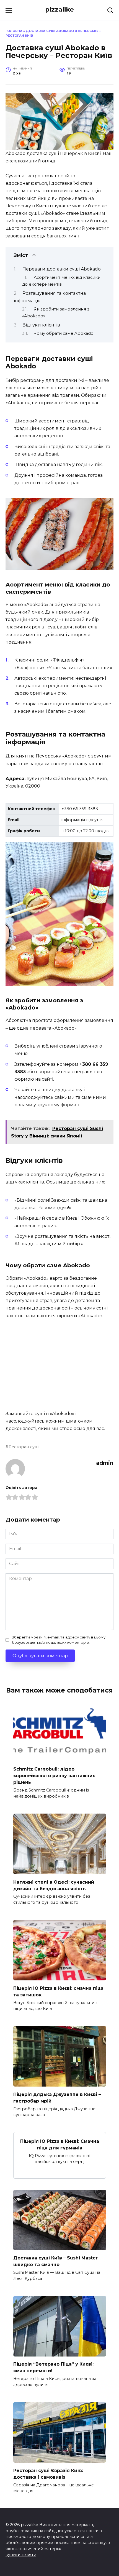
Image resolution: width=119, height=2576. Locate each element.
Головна (14, 31)
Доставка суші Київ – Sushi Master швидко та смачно (55, 2261)
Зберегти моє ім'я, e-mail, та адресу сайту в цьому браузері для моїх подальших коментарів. (59, 1640)
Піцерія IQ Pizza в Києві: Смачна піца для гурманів (60, 2144)
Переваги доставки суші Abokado (62, 269)
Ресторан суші (24, 1447)
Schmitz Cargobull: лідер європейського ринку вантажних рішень (54, 1776)
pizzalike (59, 9)
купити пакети (21, 2554)
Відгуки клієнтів (41, 325)
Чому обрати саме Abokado (64, 333)
